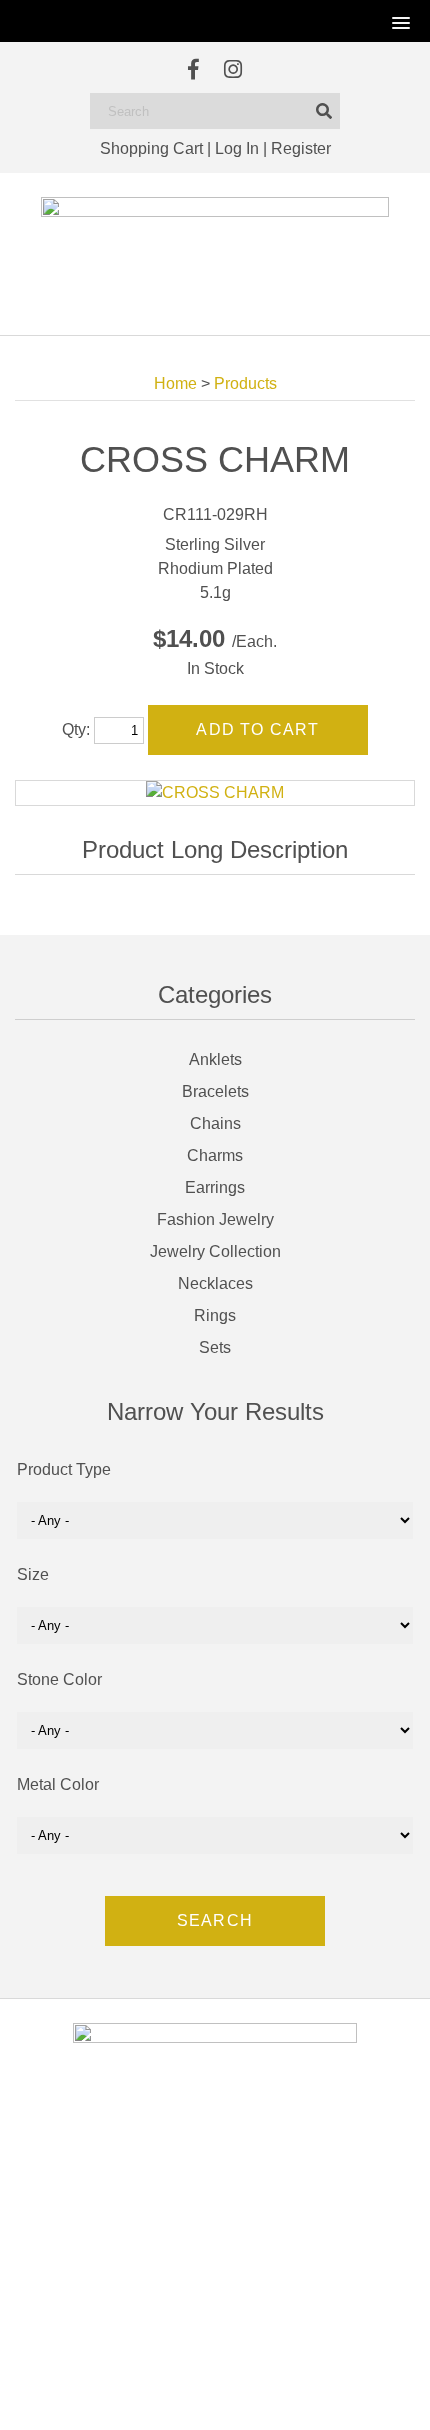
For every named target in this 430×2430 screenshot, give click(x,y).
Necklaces (215, 1283)
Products (245, 383)
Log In (237, 148)
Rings (215, 1315)
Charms (215, 1155)
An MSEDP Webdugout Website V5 (188, 2395)
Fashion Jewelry (215, 1219)
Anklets (215, 1059)
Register (301, 148)
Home (175, 383)
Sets (215, 1347)
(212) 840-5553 (226, 2277)
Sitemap (305, 2395)
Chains (215, 1123)
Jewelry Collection (215, 1251)
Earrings (215, 1187)
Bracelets (215, 1091)
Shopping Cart (151, 148)
